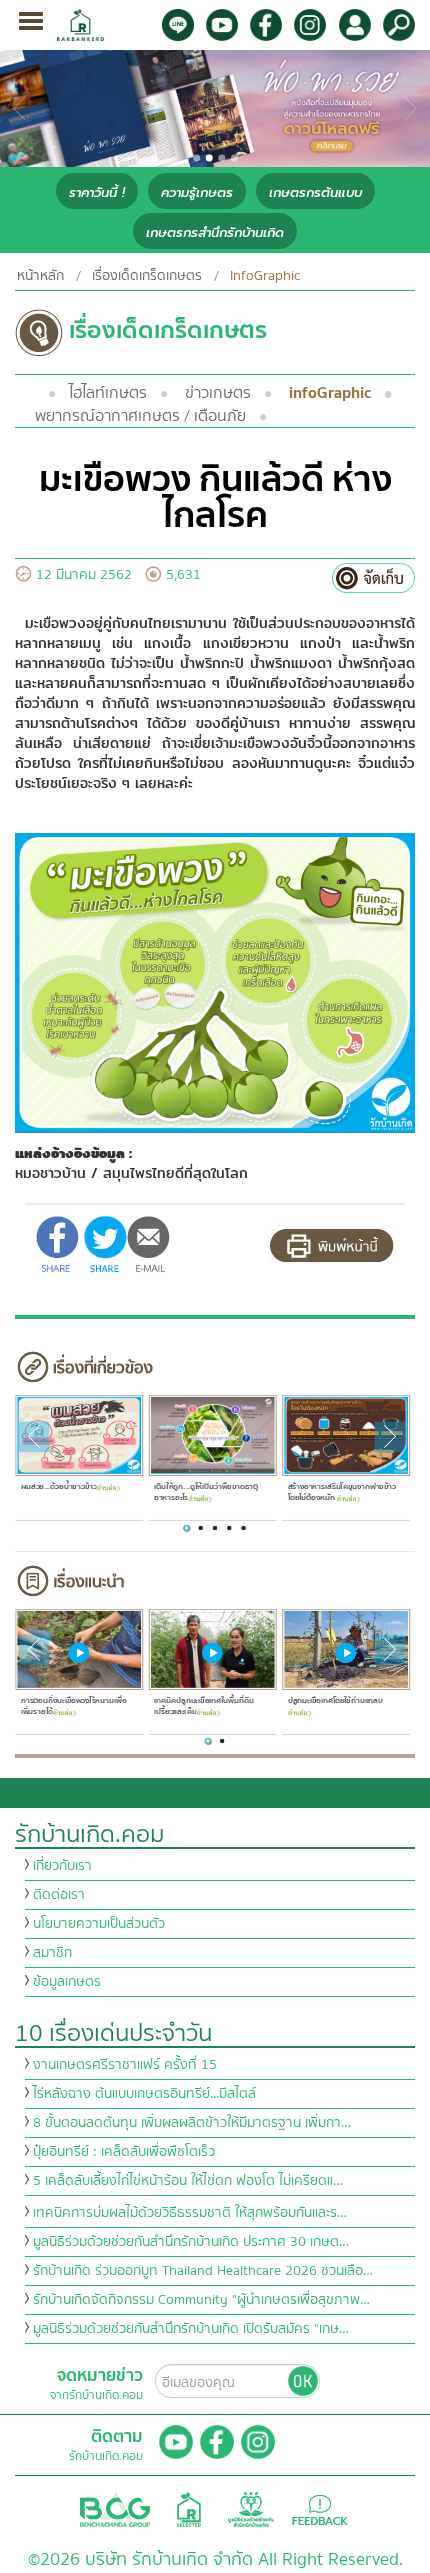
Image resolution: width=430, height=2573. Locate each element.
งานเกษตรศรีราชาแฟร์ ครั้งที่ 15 (125, 2065)
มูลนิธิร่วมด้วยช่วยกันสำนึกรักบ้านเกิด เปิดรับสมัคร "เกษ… (191, 2329)
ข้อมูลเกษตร (67, 1982)
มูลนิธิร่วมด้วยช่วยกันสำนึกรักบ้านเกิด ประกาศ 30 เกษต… (191, 2242)
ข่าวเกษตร (218, 393)
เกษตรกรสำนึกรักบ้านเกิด (215, 232)
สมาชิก (52, 1953)
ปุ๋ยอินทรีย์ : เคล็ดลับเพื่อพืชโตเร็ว (124, 2152)
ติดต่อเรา (59, 1895)
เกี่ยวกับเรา (62, 1866)
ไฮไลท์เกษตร (108, 393)
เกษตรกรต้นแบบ (315, 192)
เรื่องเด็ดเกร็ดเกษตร (147, 276)
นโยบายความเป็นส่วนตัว (99, 1924)
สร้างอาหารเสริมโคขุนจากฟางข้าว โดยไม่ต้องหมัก (341, 1492)
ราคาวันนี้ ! (97, 192)
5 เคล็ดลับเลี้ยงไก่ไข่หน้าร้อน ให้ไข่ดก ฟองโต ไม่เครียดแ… (188, 2181)
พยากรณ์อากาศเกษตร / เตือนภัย (140, 416)
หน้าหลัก (40, 276)
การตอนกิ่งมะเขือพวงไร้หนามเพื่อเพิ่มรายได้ (72, 1706)
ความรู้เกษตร (197, 192)
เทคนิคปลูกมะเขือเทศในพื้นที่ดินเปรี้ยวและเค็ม (203, 1706)
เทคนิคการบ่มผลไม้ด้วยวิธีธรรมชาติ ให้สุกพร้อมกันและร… (190, 2213)
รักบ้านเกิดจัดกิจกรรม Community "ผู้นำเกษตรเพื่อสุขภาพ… (201, 2300)
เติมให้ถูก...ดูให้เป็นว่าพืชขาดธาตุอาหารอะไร (206, 1492)
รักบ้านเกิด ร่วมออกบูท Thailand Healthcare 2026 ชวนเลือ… (203, 2271)
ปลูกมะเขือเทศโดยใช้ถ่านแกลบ (334, 1701)
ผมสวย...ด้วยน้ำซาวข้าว (58, 1487)
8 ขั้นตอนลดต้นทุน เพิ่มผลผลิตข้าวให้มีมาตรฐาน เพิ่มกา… (192, 2123)
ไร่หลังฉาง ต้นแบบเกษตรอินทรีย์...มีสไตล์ (144, 2094)
